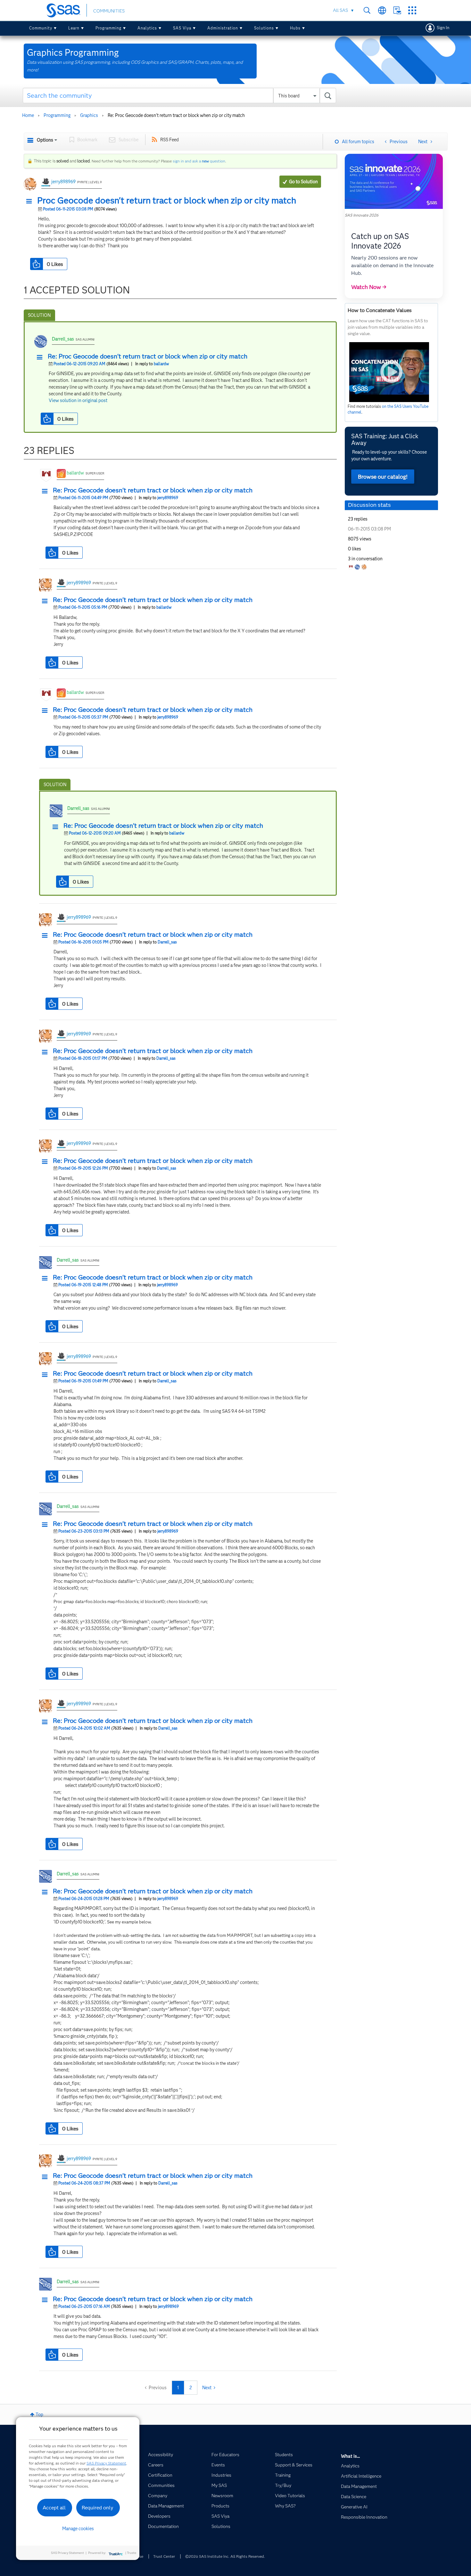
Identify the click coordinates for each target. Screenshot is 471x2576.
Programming (108, 28)
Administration (223, 28)
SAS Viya (182, 28)
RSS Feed (169, 140)
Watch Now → (369, 287)
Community (41, 28)
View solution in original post (78, 400)
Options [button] (45, 140)
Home (28, 115)
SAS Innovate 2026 (362, 215)
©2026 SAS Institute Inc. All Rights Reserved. (225, 2556)
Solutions (264, 28)
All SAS (340, 10)
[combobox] (180, 95)
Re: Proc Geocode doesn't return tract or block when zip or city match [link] (176, 115)
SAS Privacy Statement (106, 2463)
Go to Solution (303, 182)
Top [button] (39, 2415)
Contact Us (397, 10)
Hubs (295, 28)
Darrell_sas (63, 339)
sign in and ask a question (199, 161)
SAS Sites (412, 10)
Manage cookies (78, 2529)
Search (367, 10)
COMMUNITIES (109, 11)
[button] (31, 202)
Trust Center (164, 2556)
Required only (98, 2508)
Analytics (147, 28)
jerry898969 (63, 182)
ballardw (161, 364)
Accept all (54, 2508)
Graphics (89, 115)
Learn (74, 28)
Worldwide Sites (382, 10)
